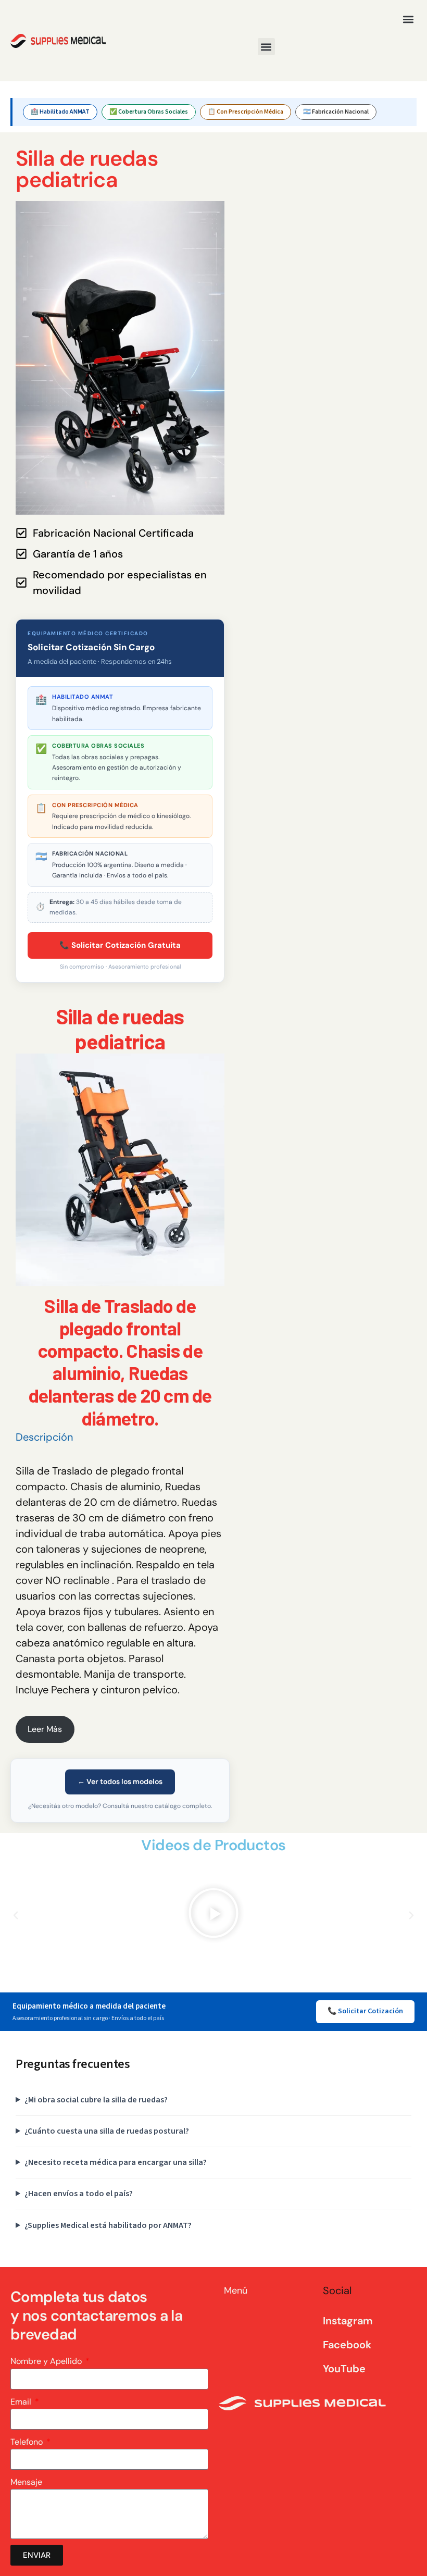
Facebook (347, 2345)
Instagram (348, 2321)
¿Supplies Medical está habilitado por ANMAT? (108, 2225)
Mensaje (26, 2482)
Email (22, 2402)
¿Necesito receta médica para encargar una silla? (116, 2162)
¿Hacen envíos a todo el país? (79, 2194)
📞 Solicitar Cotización (365, 2011)
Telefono (28, 2442)
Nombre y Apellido (47, 2361)
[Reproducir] (213, 1915)
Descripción (44, 1437)
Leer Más (45, 1729)
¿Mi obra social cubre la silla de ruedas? (96, 2100)
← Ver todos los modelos (120, 1781)
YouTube (344, 2369)
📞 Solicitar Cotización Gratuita (120, 945)
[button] (408, 19)
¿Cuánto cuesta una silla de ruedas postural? (107, 2131)
